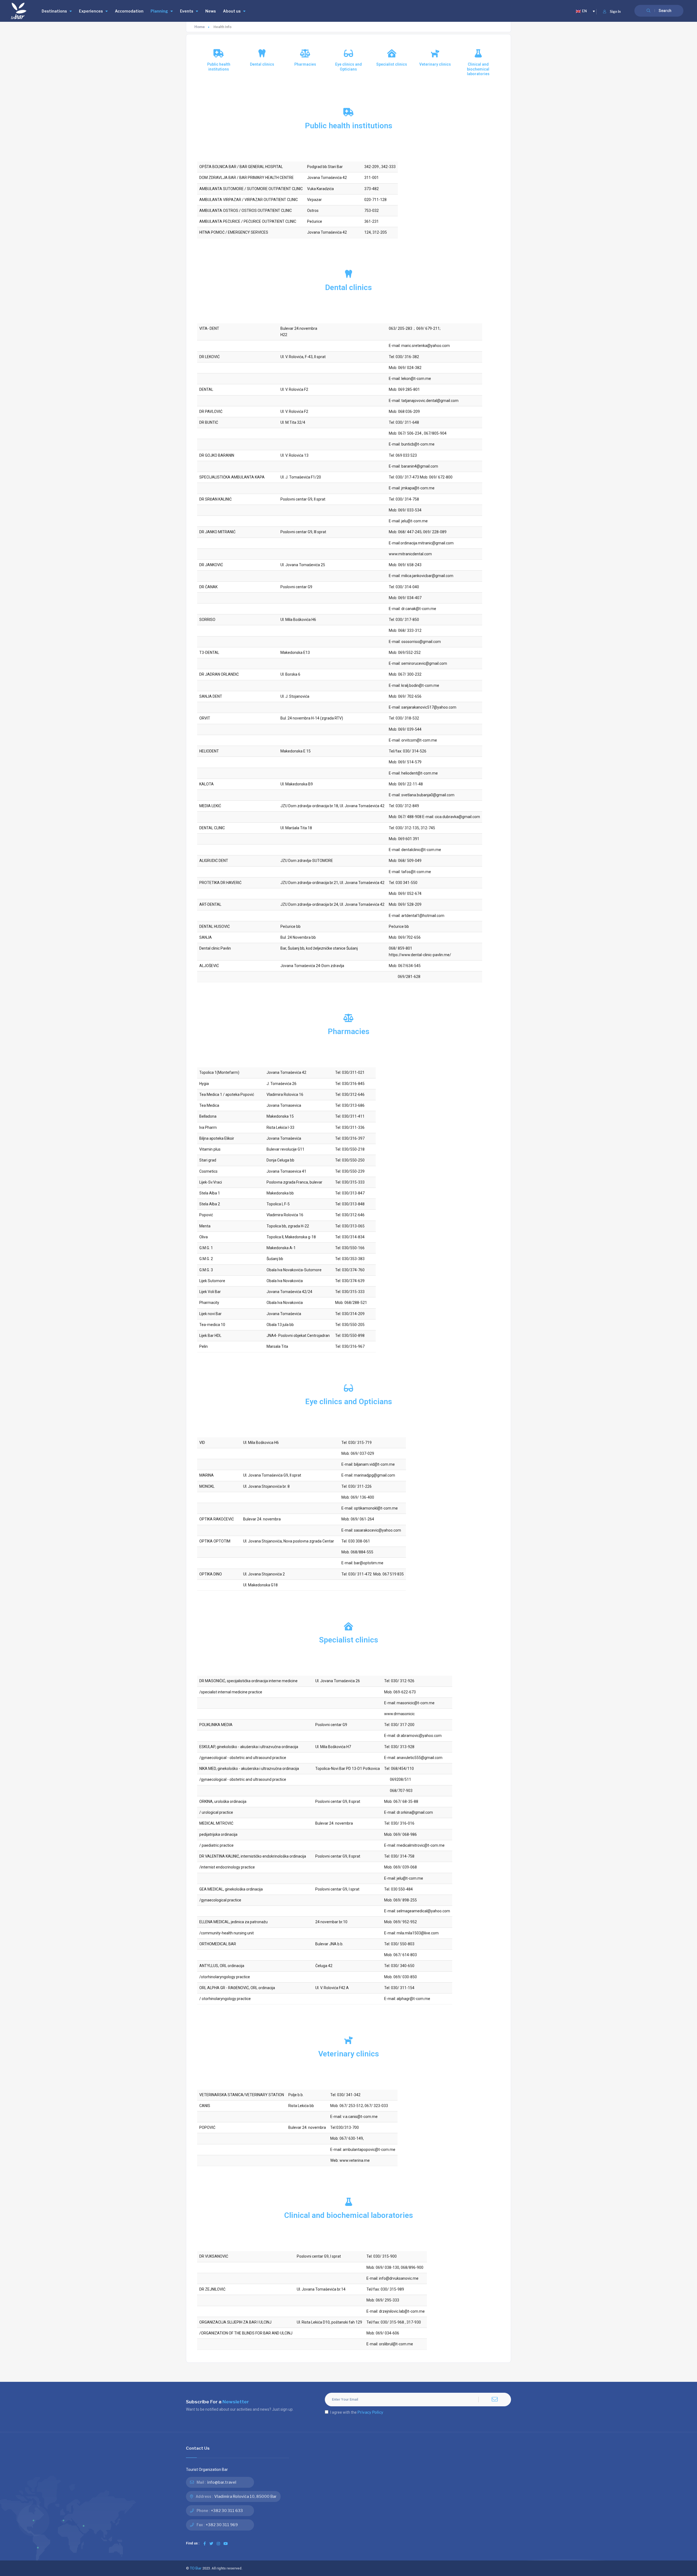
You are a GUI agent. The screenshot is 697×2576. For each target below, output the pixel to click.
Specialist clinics (392, 64)
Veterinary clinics (435, 64)
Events (187, 11)
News (211, 11)
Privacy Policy (370, 2412)
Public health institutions (219, 67)
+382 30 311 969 (222, 2525)
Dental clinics (262, 64)
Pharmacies (305, 64)
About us (232, 11)
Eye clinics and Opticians (348, 67)
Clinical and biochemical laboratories (478, 69)
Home (200, 27)
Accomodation (129, 11)
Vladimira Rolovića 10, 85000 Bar (245, 2496)
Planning (159, 11)
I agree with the (357, 2412)
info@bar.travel (222, 2482)
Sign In (615, 12)
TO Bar (196, 2568)
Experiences (91, 11)
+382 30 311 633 (227, 2511)
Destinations (54, 11)
